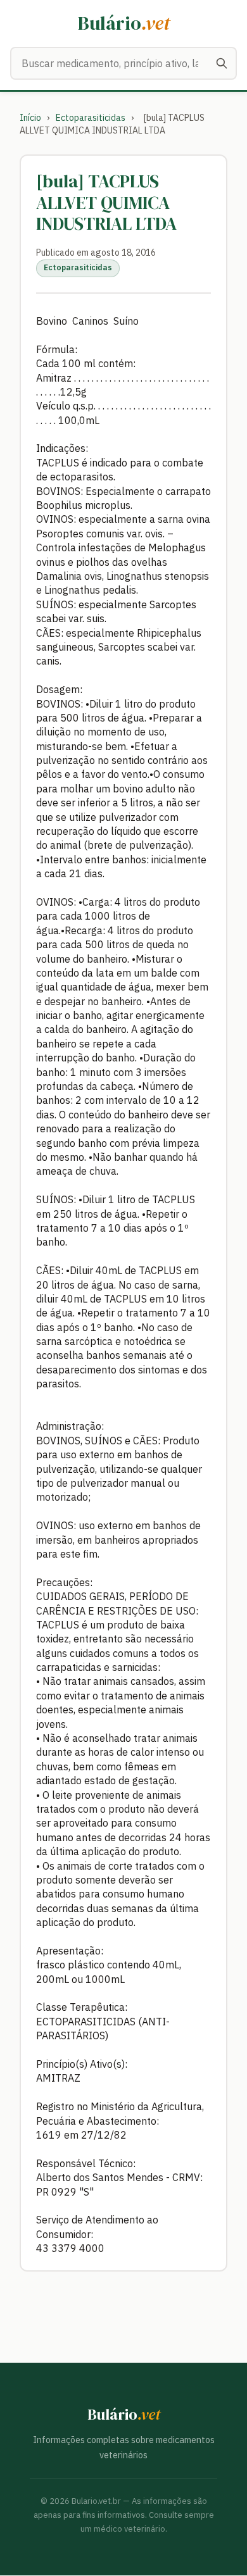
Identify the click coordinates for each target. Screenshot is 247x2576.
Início (30, 118)
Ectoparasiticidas (91, 118)
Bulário (124, 23)
